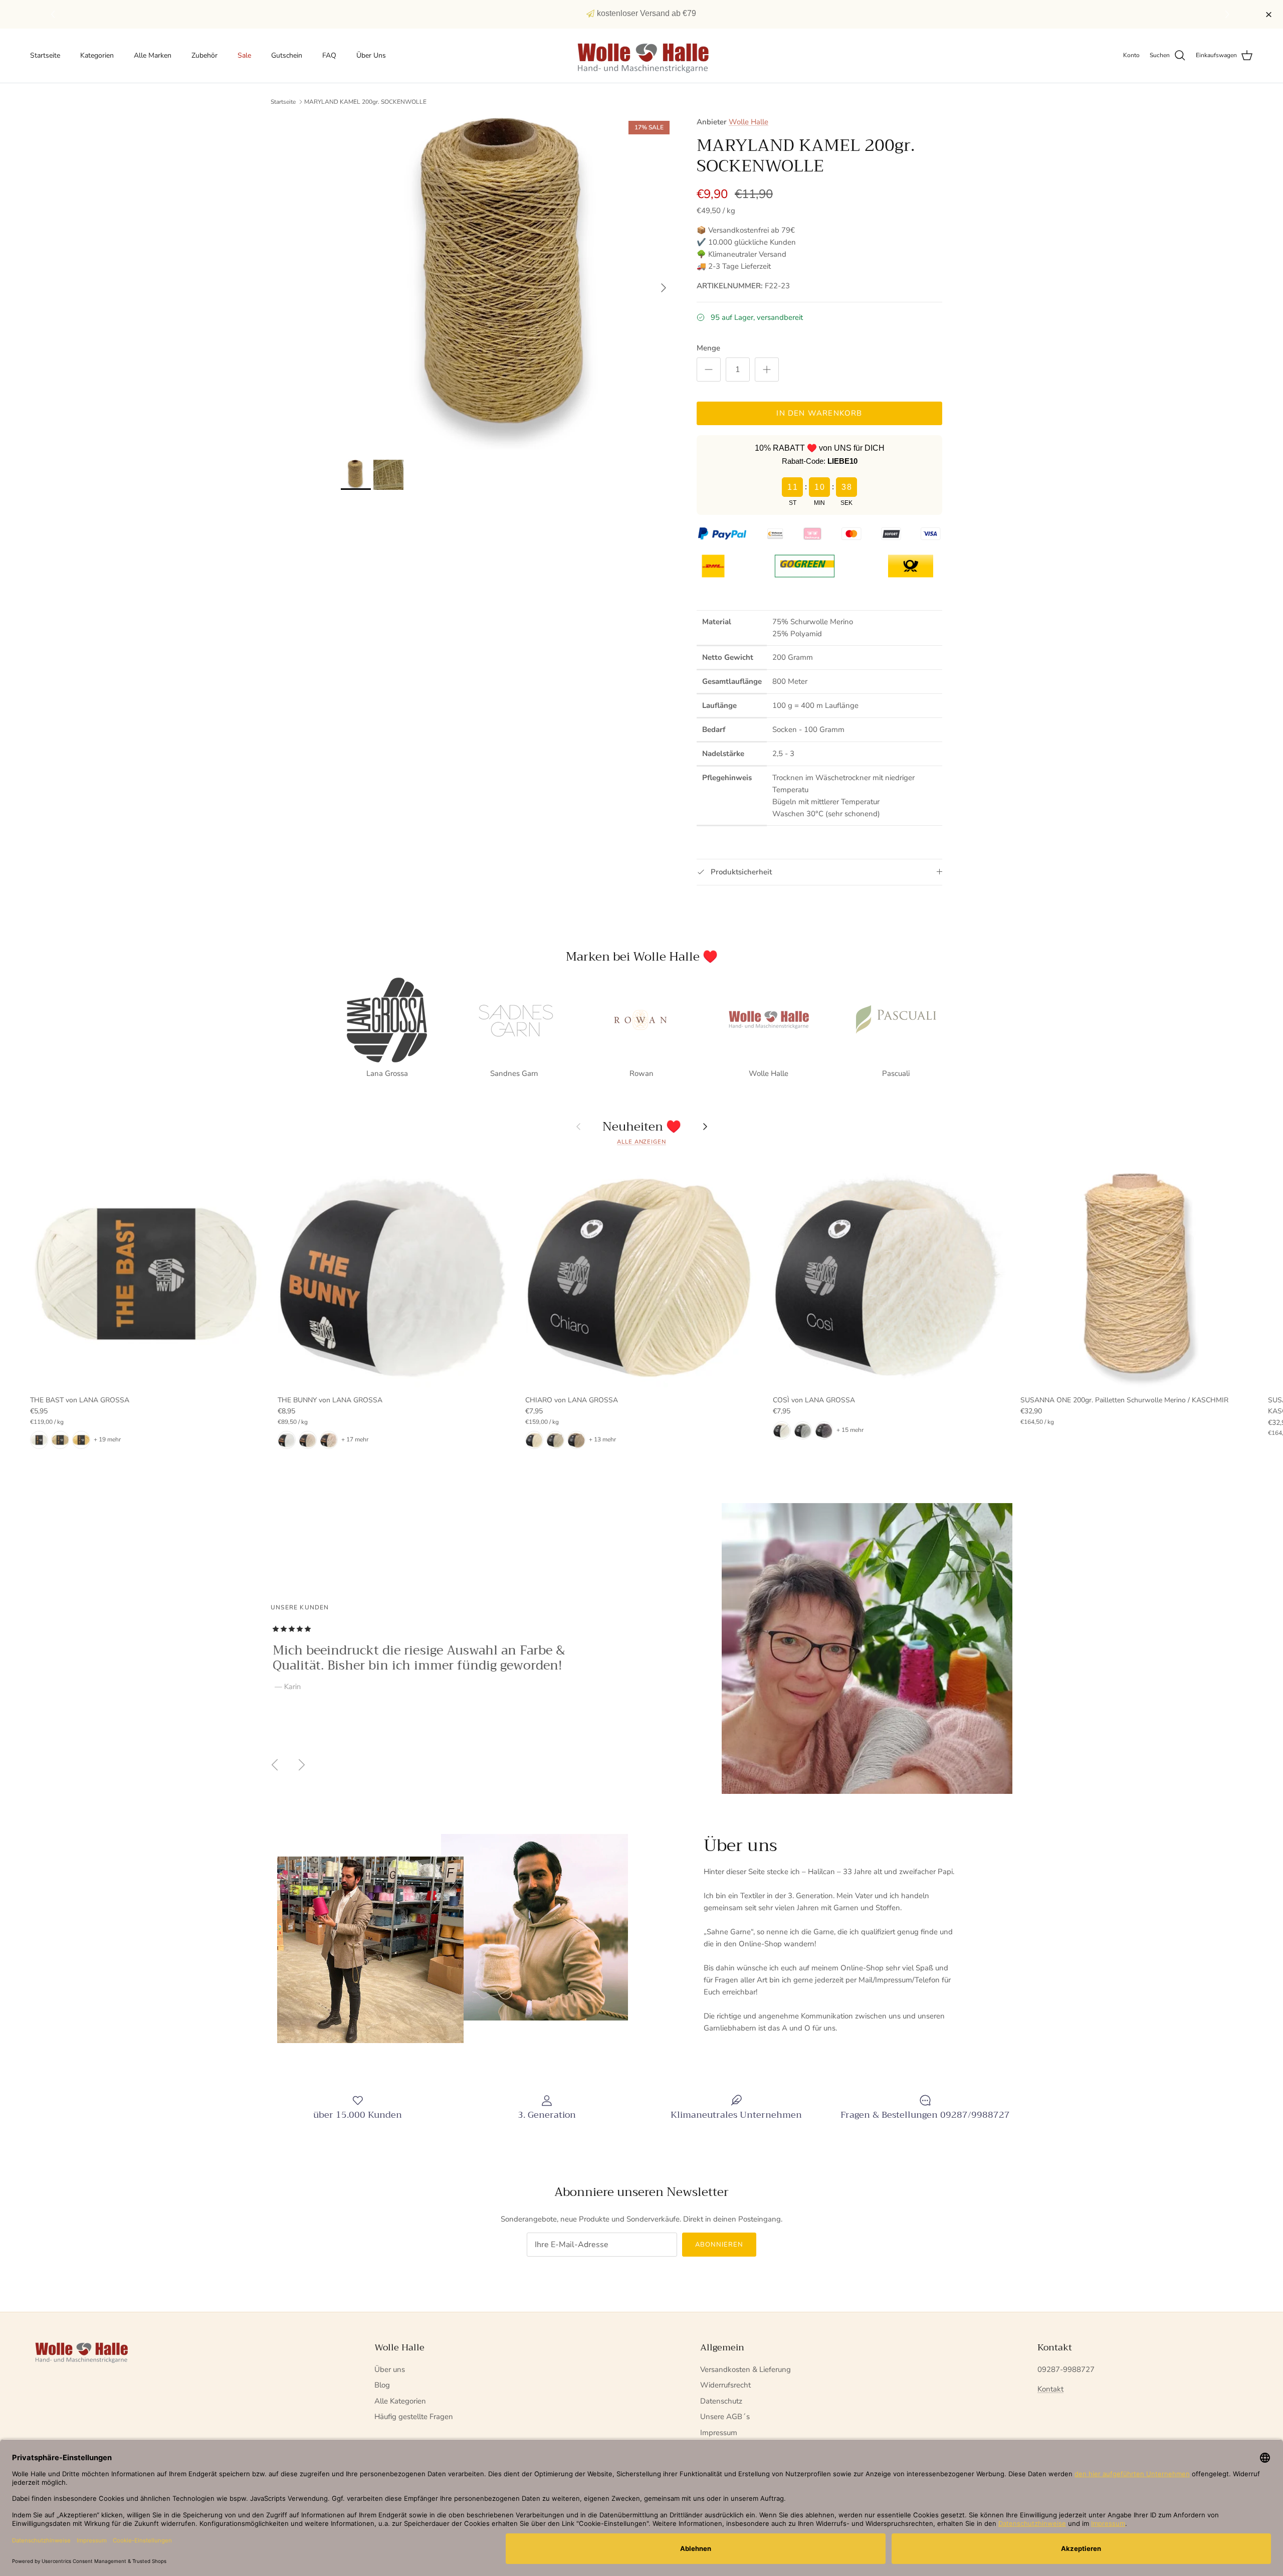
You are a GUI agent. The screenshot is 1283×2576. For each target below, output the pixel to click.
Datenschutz (721, 2401)
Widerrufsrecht (725, 2385)
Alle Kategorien (400, 2401)
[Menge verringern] (709, 370)
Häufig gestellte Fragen (414, 2417)
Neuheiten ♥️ (642, 1127)
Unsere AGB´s (725, 2417)
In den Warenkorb (819, 413)
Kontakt (1050, 2389)
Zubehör (204, 55)
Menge (708, 348)
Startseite (45, 55)
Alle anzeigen (641, 1142)
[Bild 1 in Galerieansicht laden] (508, 283)
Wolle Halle (749, 122)
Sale (244, 55)
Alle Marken (153, 55)
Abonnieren (719, 2245)
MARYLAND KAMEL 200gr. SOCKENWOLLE (365, 102)
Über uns (390, 2369)
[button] (1229, 15)
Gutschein (287, 55)
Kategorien (97, 55)
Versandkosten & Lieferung (745, 2369)
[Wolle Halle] (642, 56)
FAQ (329, 55)
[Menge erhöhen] (767, 370)
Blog (382, 2385)
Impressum (719, 2433)
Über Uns (371, 55)
